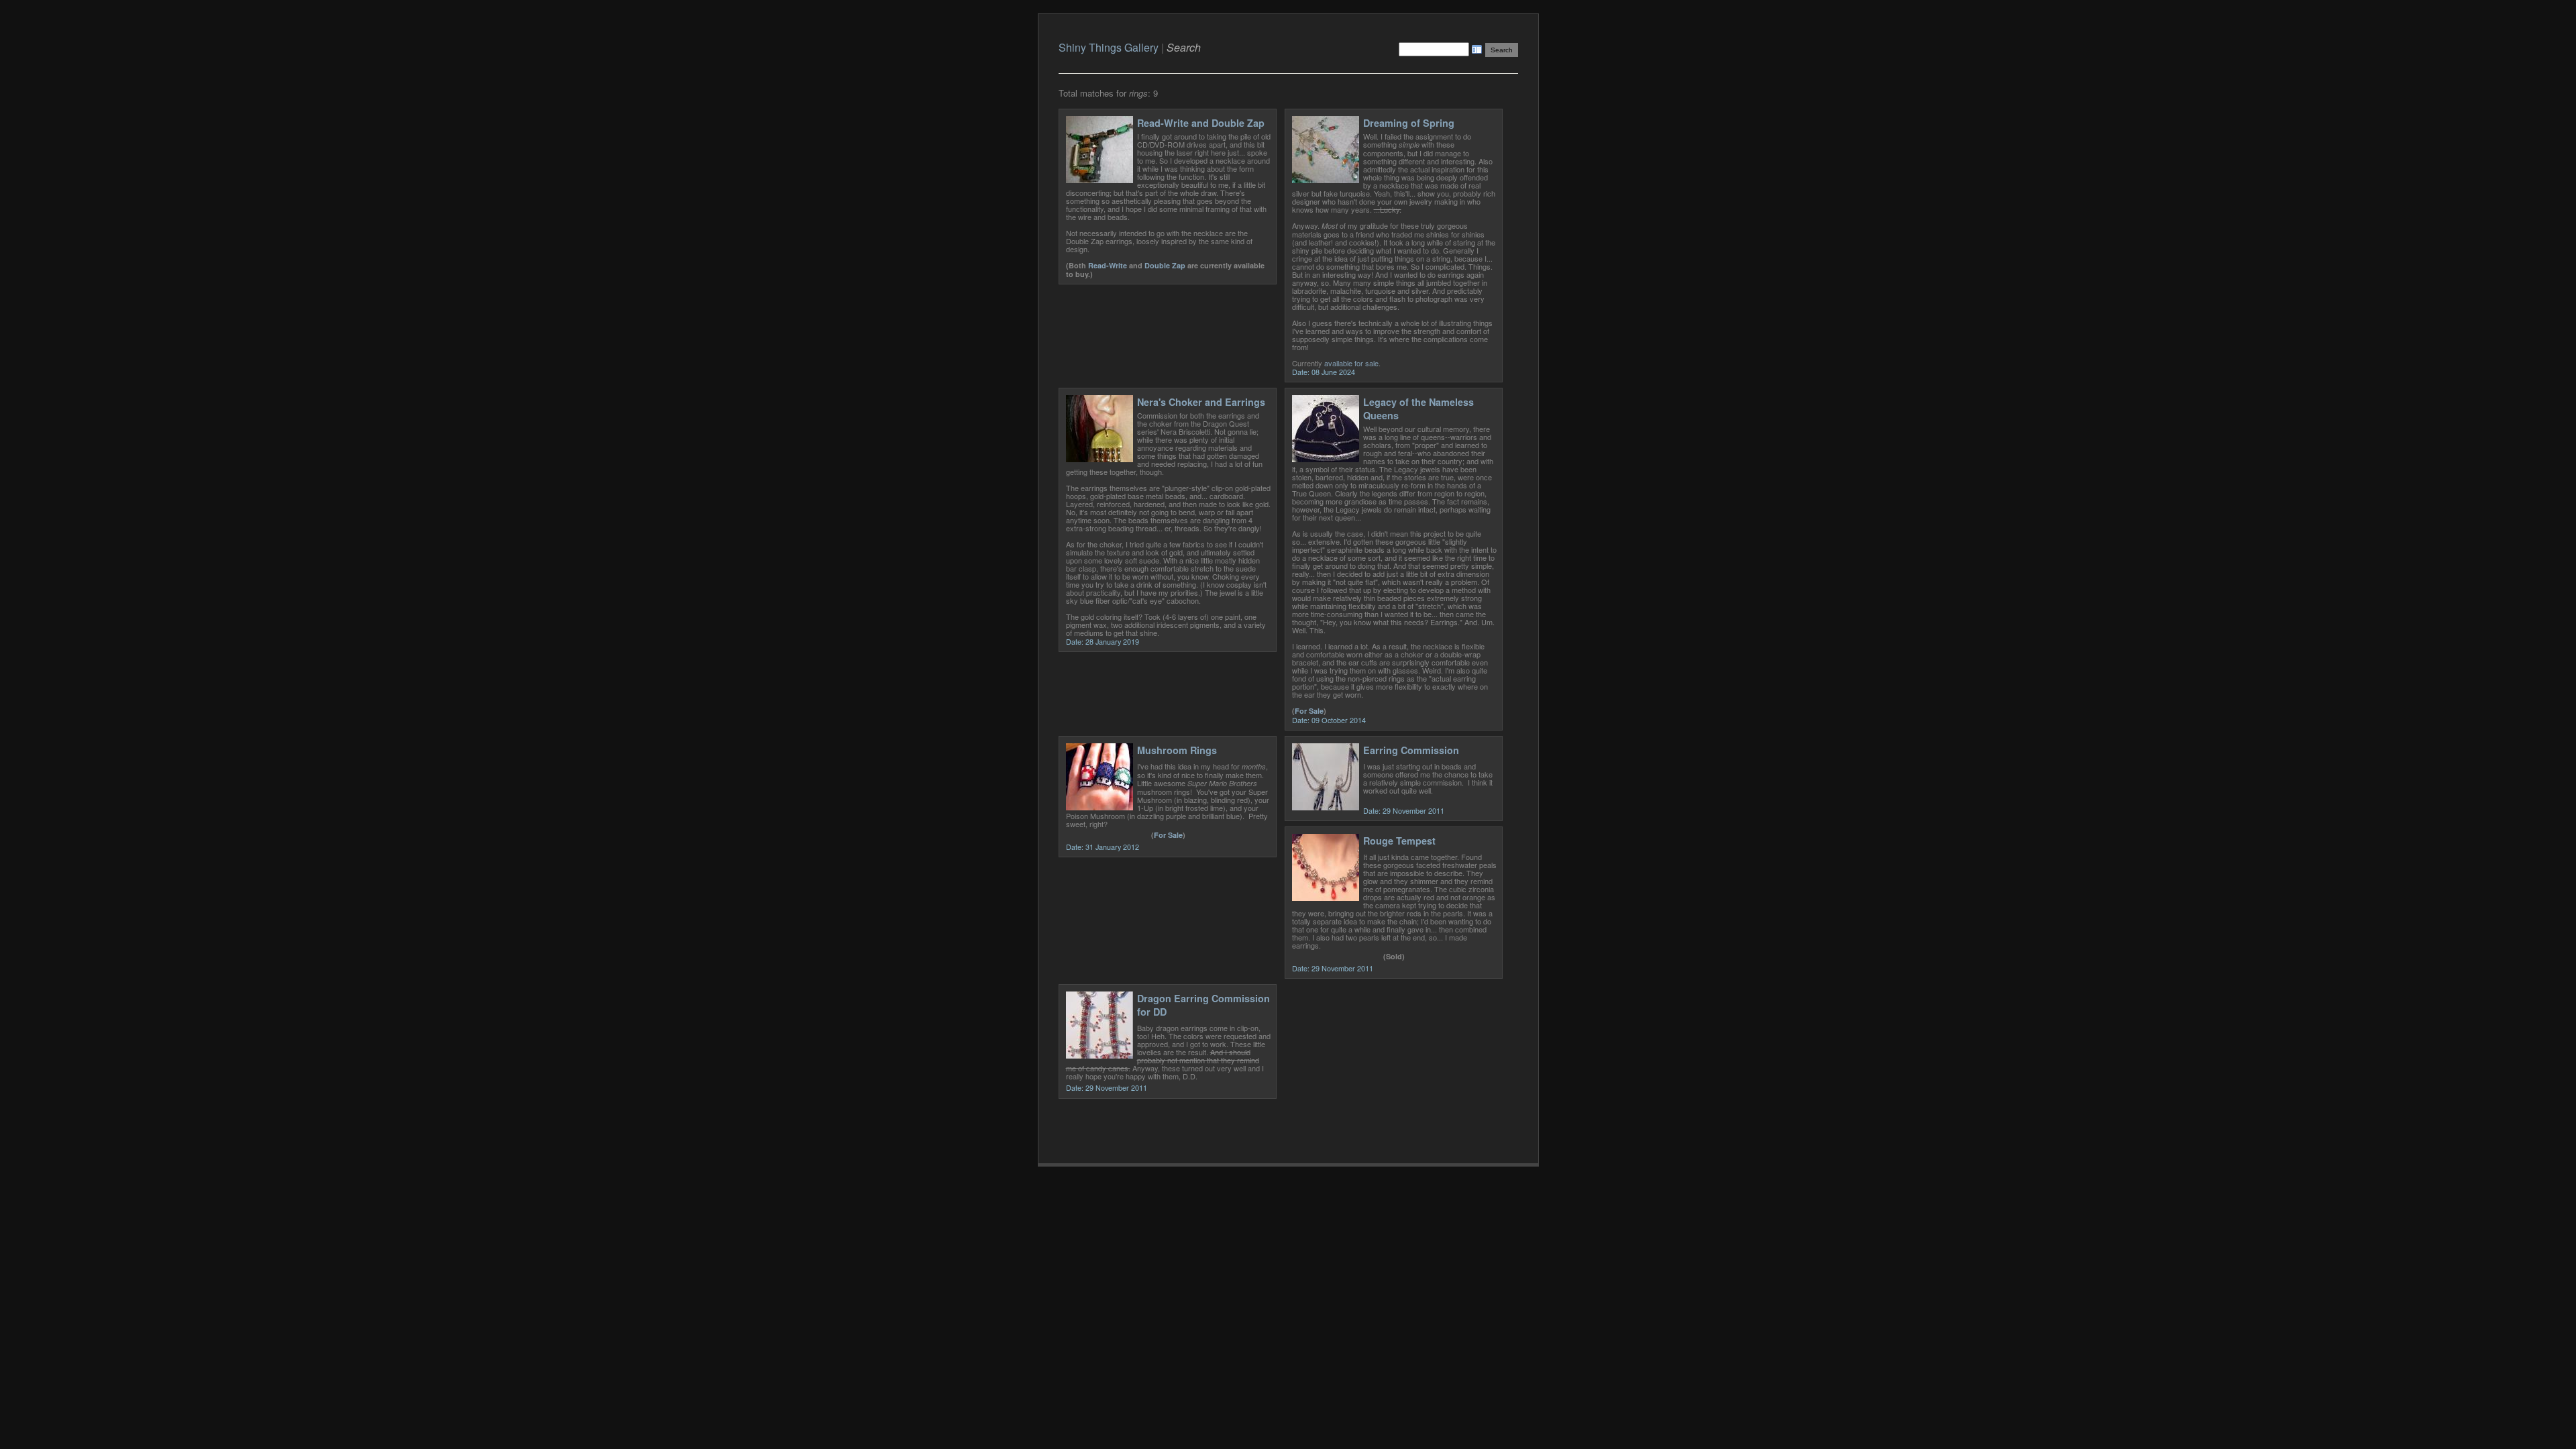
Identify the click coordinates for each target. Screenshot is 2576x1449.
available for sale (1351, 363)
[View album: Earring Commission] (1326, 807)
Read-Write (1108, 265)
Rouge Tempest (1399, 841)
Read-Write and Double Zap (1201, 123)
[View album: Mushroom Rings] (1099, 807)
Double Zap (1165, 265)
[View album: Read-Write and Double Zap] (1099, 179)
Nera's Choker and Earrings (1201, 402)
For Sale (1309, 711)
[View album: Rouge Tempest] (1326, 897)
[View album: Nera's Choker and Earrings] (1099, 459)
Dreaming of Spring (1409, 123)
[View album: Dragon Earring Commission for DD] (1099, 1055)
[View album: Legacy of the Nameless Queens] (1326, 459)
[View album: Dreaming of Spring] (1326, 179)
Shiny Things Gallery (1109, 47)
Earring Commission (1411, 750)
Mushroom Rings (1177, 750)
